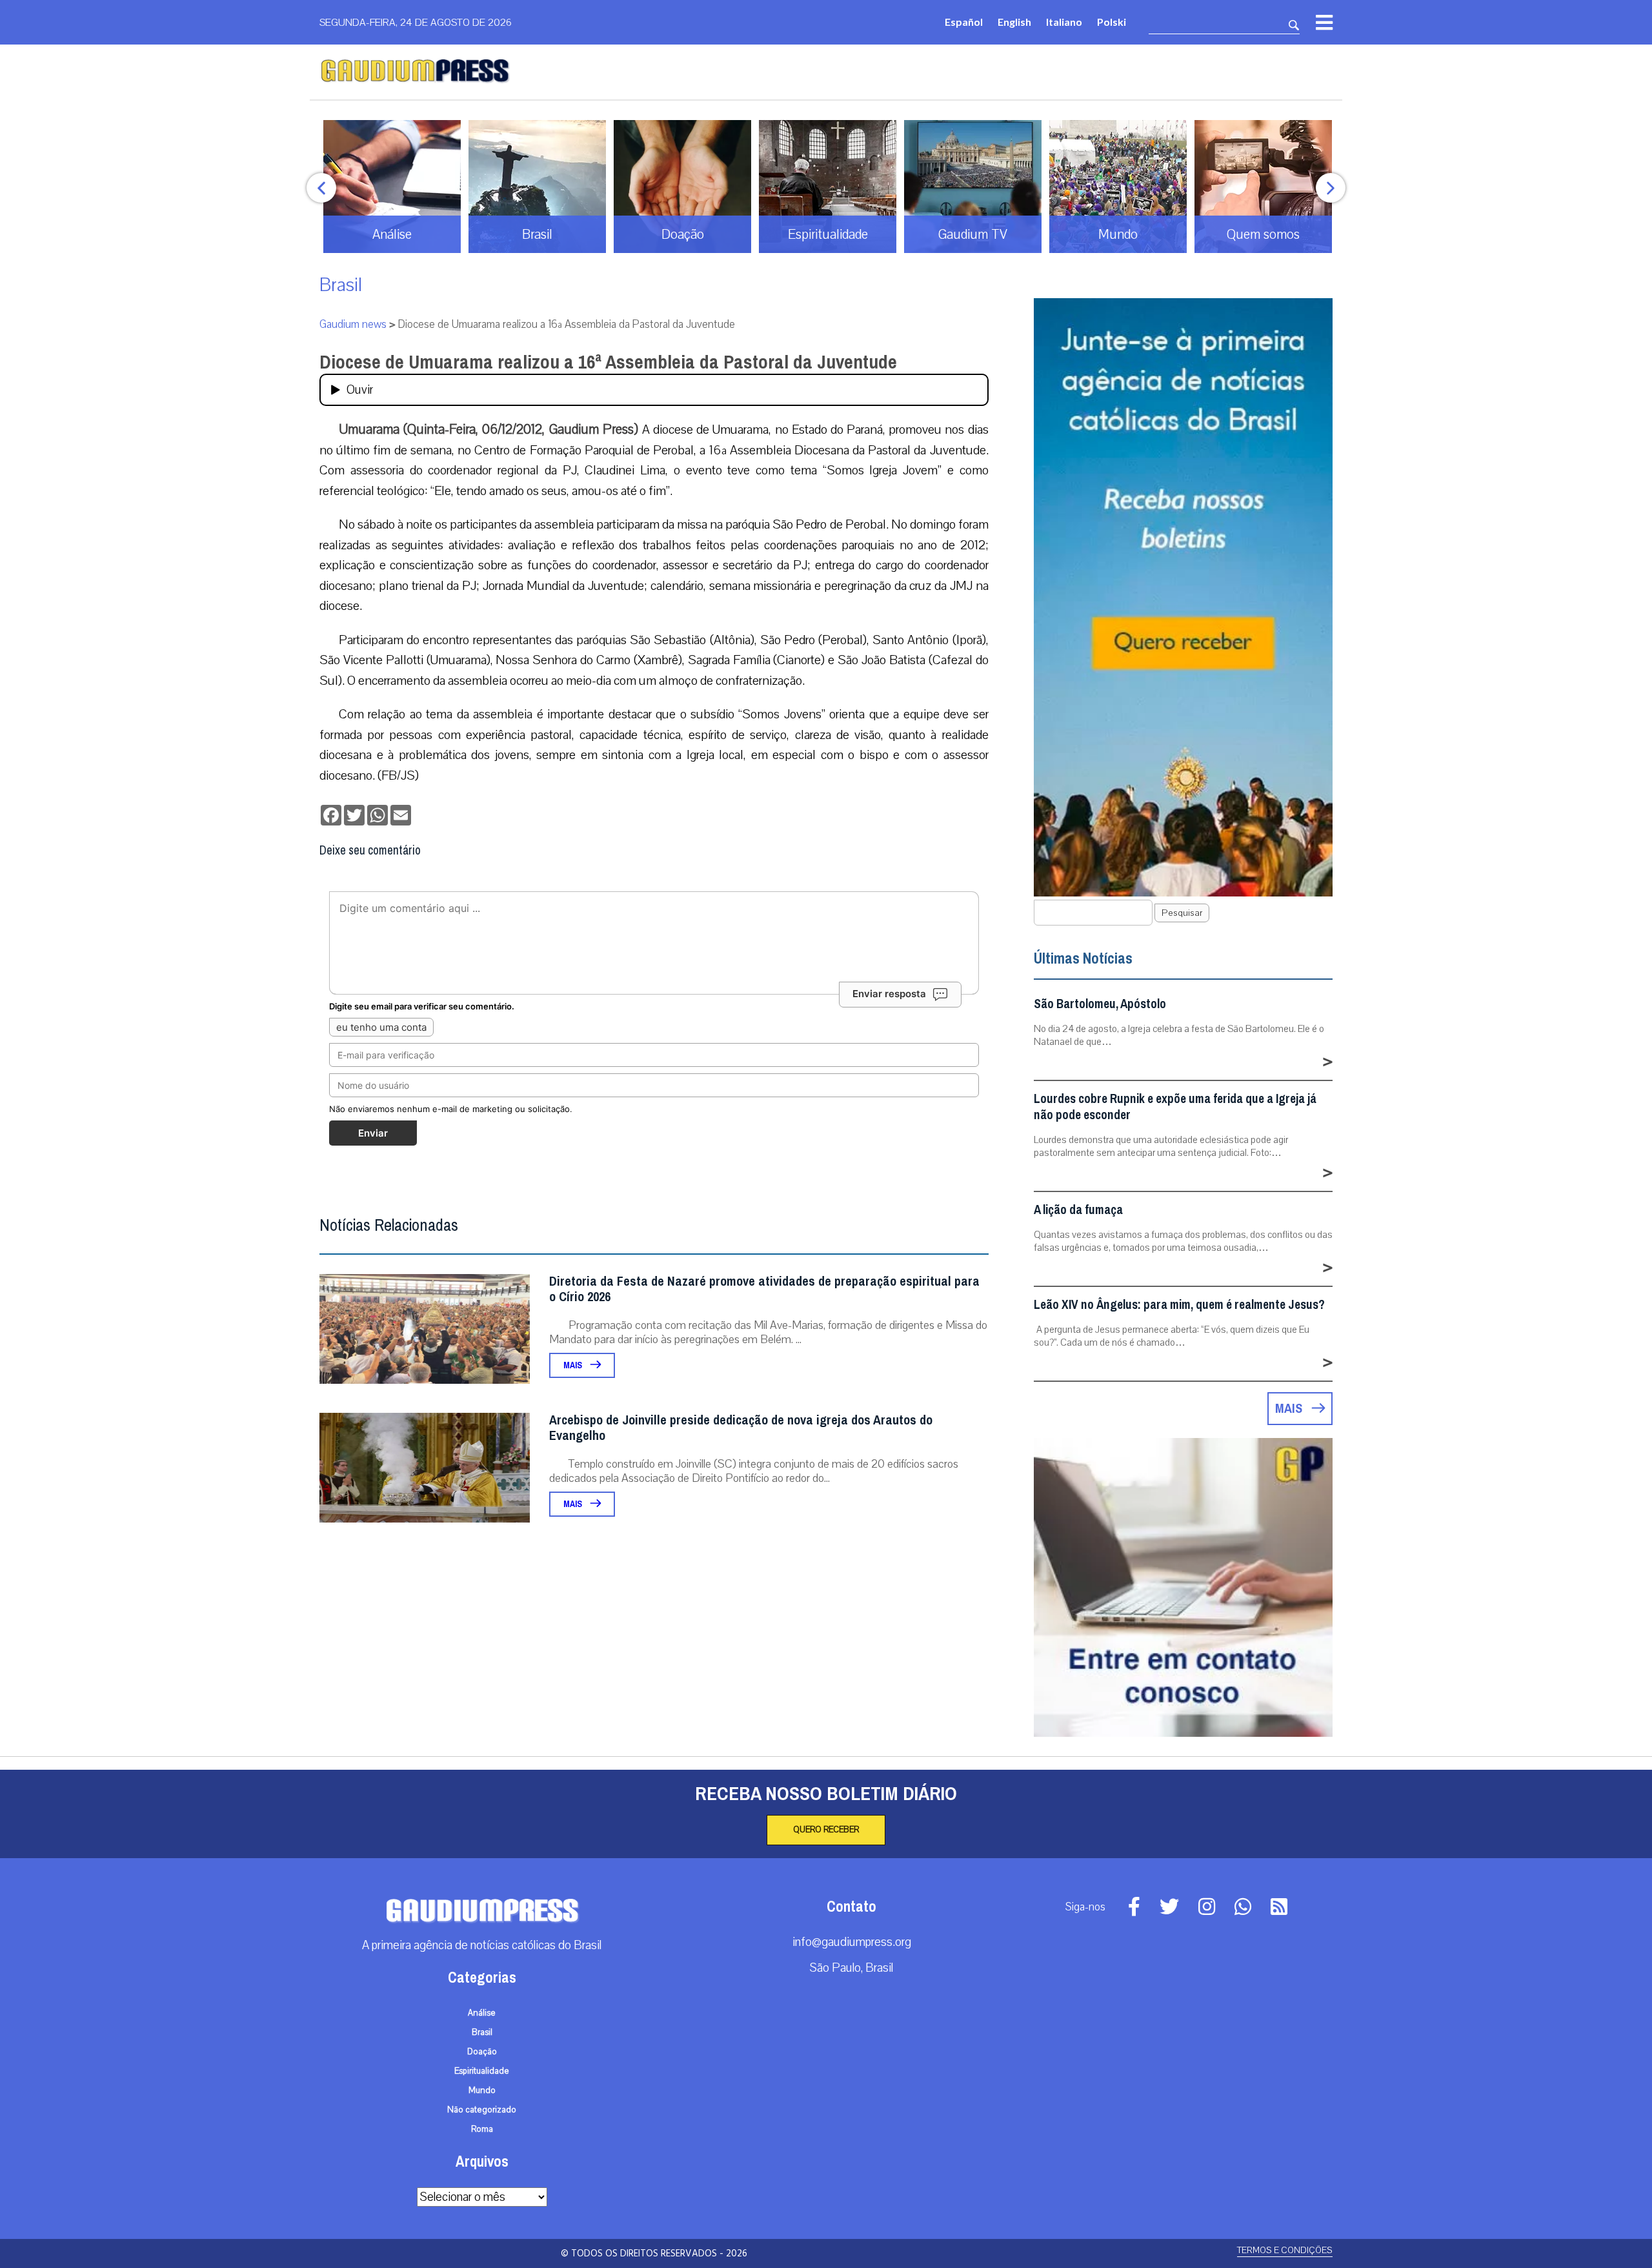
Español (964, 22)
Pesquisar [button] (1182, 913)
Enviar (373, 1133)
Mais (574, 1365)
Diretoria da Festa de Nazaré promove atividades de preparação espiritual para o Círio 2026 (764, 1289)
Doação (482, 2052)
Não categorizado (482, 2110)
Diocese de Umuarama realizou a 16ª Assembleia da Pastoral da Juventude (608, 362)
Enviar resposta (889, 994)
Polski (1112, 22)
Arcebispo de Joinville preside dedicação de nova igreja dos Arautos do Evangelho (741, 1428)
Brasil (341, 285)
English (1014, 22)
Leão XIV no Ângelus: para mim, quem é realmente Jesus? (1179, 1305)
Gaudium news (353, 324)
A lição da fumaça (1078, 1210)
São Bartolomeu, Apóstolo (1100, 1004)
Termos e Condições (1285, 2250)
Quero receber (826, 1830)
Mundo (482, 2091)
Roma (482, 2129)
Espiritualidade (482, 2071)
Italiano (1064, 22)
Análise (482, 2013)
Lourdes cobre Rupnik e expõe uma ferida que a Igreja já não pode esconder (1175, 1107)
